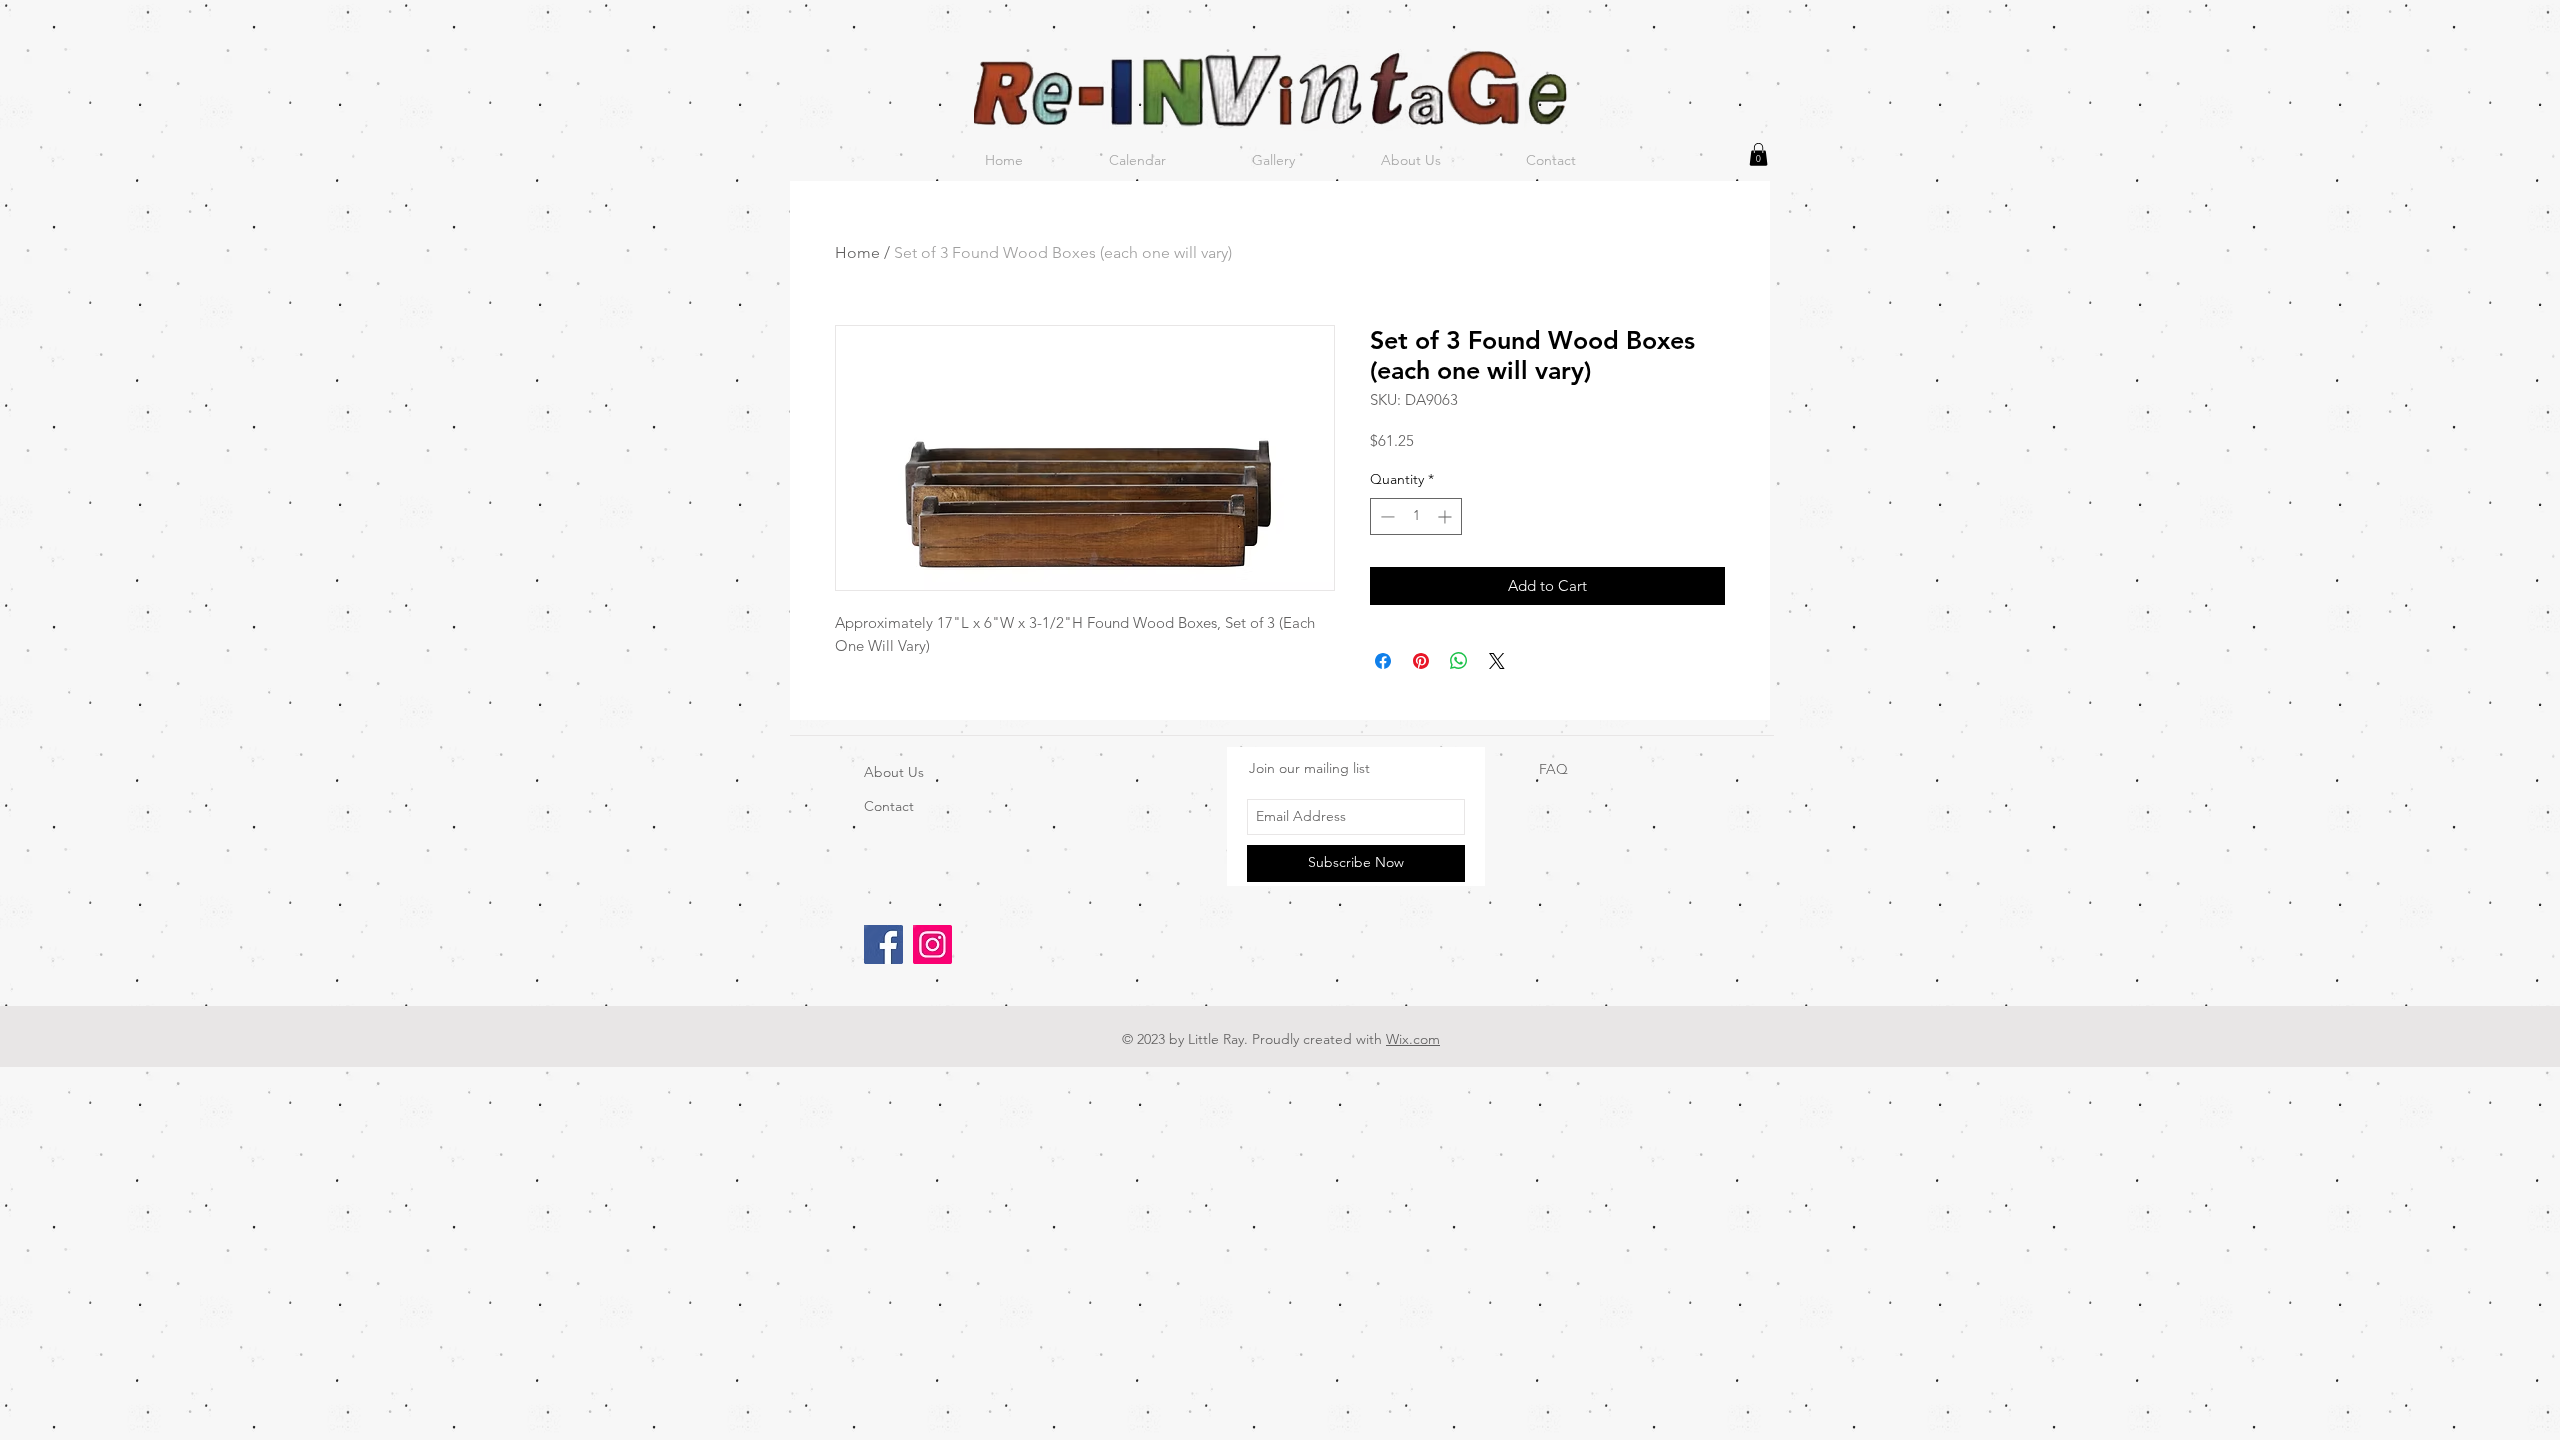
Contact (889, 806)
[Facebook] (883, 944)
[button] (1758, 154)
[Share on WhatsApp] (1459, 661)
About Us (894, 772)
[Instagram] (932, 944)
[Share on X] (1497, 661)
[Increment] (1446, 516)
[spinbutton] (1416, 516)
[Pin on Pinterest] (1421, 661)
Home (857, 252)
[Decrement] (1385, 516)
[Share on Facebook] (1383, 661)
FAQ (1553, 769)
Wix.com (1413, 1039)
